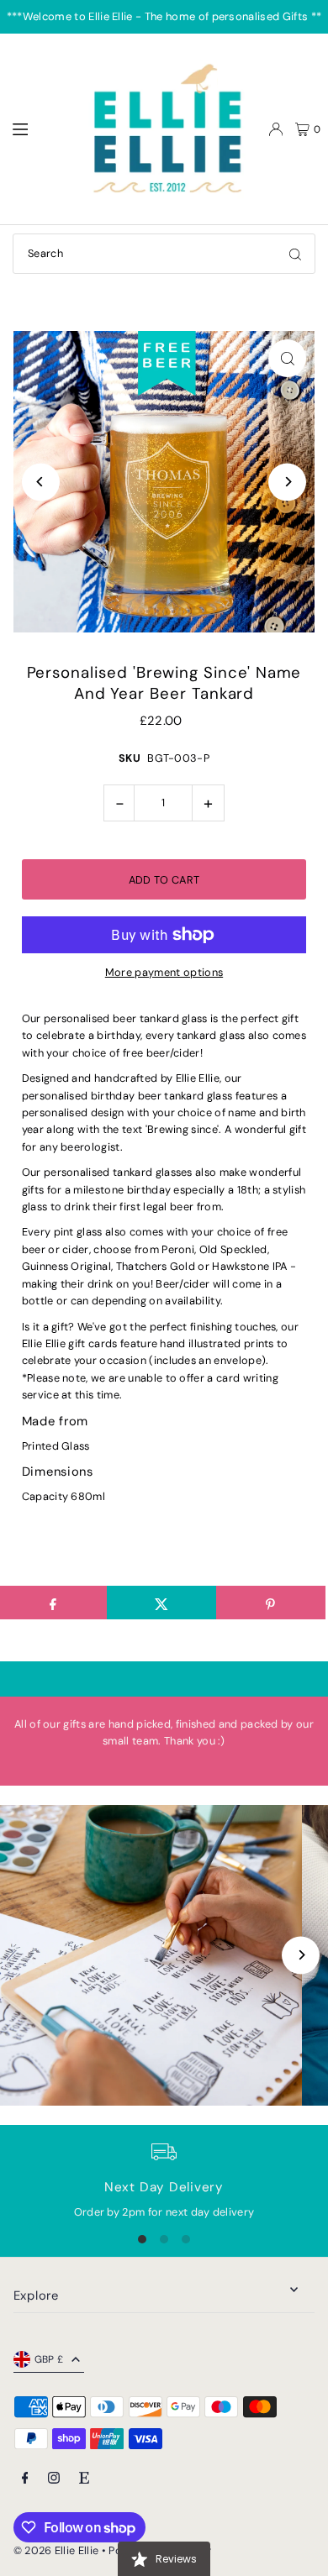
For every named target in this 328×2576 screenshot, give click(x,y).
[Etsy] (84, 2479)
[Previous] (41, 482)
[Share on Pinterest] (271, 1603)
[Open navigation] (39, 129)
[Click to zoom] (287, 358)
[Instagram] (54, 2479)
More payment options (164, 972)
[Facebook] (25, 2479)
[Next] (287, 482)
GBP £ (49, 2359)
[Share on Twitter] (161, 1603)
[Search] (295, 254)
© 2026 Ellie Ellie (58, 2550)
